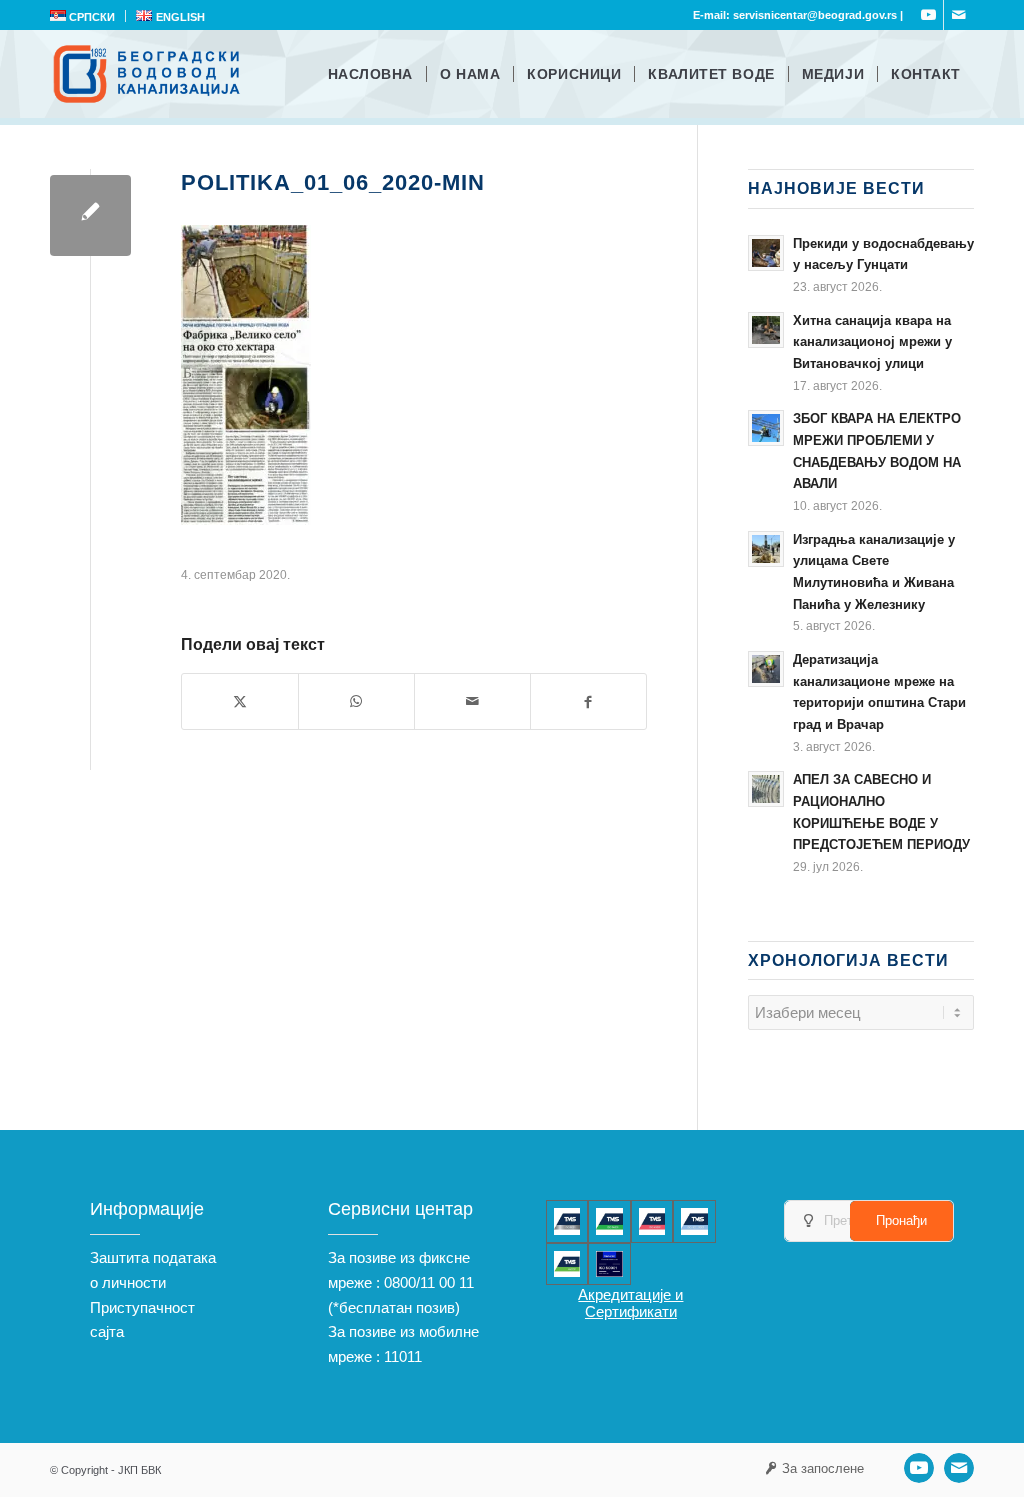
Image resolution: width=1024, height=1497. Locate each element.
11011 (403, 1356)
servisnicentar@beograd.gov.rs (815, 15)
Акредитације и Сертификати (630, 1303)
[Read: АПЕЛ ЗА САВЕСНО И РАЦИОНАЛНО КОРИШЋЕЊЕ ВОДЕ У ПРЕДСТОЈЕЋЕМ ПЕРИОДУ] (766, 789)
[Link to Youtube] (928, 15)
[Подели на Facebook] (588, 701)
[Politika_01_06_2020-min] (90, 215)
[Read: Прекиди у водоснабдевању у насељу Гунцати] (766, 253)
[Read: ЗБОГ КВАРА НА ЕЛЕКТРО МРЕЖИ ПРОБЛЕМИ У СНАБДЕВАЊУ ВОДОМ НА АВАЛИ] (766, 428)
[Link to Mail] (959, 15)
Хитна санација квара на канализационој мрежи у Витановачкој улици (872, 342)
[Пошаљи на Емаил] (472, 701)
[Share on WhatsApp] (356, 701)
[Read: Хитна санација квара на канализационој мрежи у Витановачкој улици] (766, 330)
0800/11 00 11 (429, 1282)
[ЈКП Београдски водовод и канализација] (149, 74)
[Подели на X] (240, 701)
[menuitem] (88, 16)
